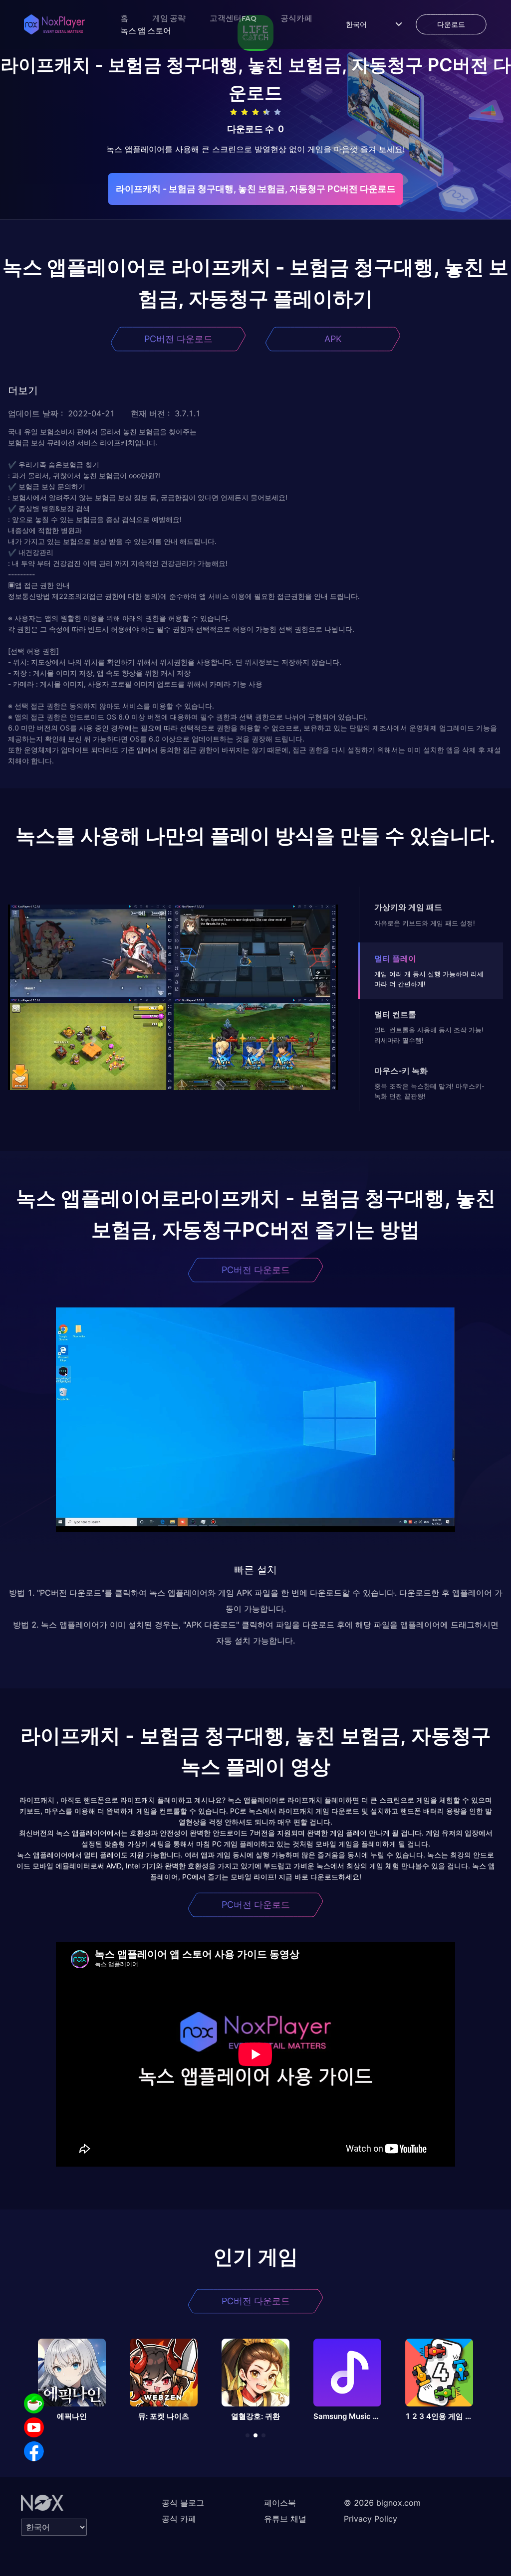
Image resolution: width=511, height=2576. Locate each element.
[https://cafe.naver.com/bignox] (34, 2403)
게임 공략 (169, 18)
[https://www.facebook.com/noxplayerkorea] (34, 2451)
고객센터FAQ (233, 18)
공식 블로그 (183, 2503)
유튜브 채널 (285, 2519)
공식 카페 (179, 2519)
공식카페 (296, 18)
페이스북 (280, 2503)
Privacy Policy (371, 2519)
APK (333, 339)
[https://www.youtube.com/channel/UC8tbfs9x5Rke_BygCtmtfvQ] (34, 2427)
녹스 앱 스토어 (146, 30)
